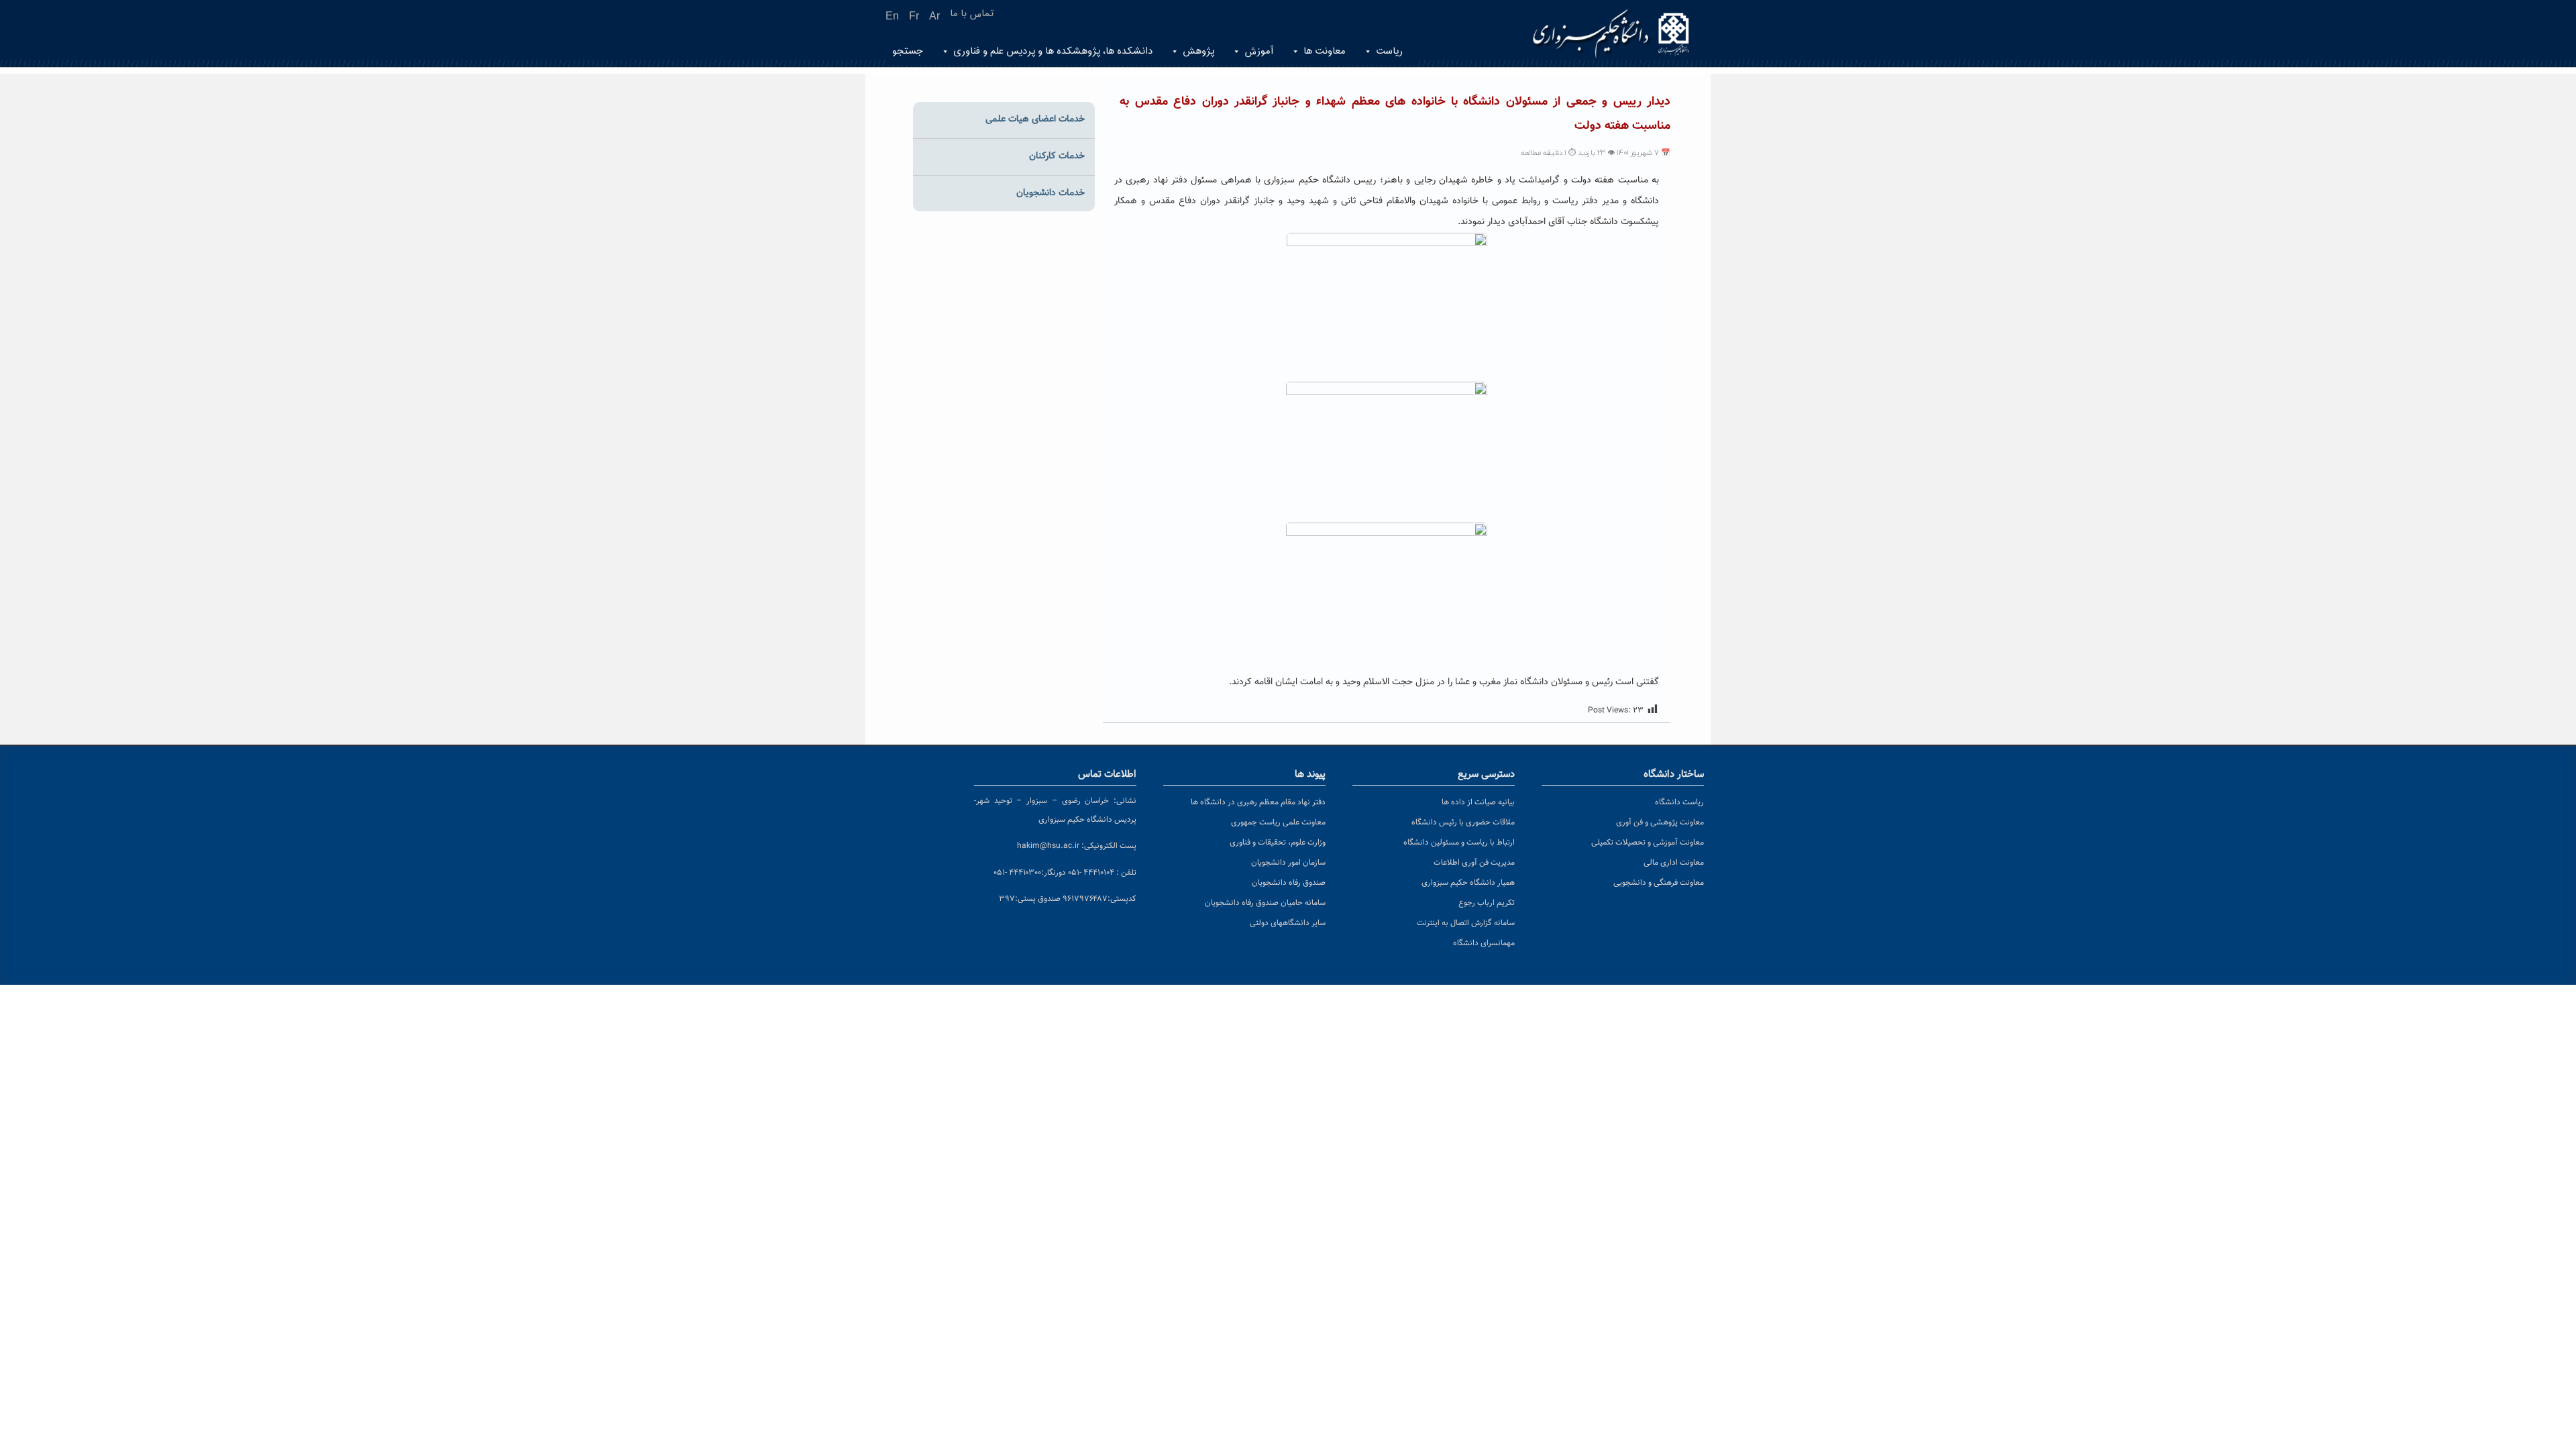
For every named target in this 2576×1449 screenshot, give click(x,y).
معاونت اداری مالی (1674, 863)
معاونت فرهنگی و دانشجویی (1659, 883)
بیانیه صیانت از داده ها (1478, 802)
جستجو (908, 51)
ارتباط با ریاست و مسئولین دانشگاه (1459, 843)
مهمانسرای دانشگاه (1484, 943)
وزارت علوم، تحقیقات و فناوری (1278, 843)
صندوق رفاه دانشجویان (1289, 883)
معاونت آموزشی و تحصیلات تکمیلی (1648, 843)
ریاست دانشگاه (1679, 802)
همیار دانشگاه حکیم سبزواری (1468, 883)
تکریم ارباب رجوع (1487, 903)
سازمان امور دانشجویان (1288, 863)
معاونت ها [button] (1325, 51)
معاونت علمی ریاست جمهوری (1278, 822)
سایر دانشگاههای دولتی (1288, 923)
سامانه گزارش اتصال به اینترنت (1466, 923)
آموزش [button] (1259, 51)
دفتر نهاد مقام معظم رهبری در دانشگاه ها (1258, 802)
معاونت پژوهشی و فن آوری (1660, 822)
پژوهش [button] (1198, 51)
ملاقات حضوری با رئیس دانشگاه (1463, 822)
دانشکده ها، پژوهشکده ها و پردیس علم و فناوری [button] (1053, 51)
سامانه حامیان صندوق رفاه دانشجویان (1265, 903)
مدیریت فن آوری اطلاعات (1474, 863)
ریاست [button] (1389, 51)
